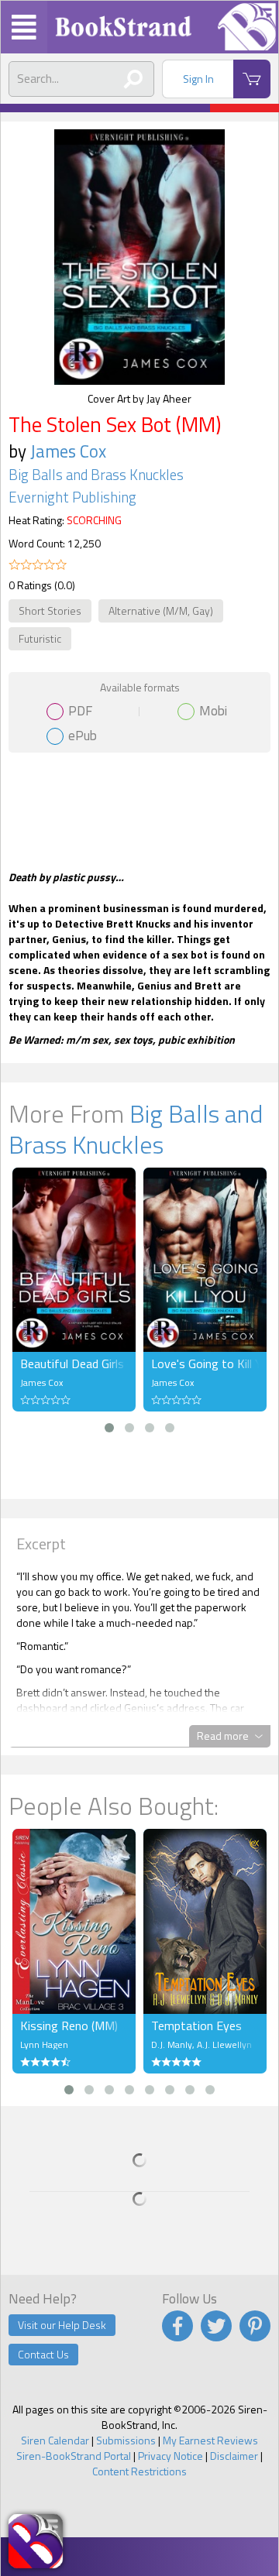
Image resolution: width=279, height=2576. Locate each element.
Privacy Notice (170, 2456)
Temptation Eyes (196, 2025)
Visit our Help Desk (62, 2325)
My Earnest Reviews (210, 2440)
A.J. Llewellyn (224, 2044)
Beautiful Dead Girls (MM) (74, 1363)
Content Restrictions (139, 2471)
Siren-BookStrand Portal (74, 2456)
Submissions (126, 2440)
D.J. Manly (172, 2044)
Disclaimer (234, 2456)
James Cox (68, 451)
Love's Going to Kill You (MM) (205, 1363)
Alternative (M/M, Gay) (161, 611)
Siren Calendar (55, 2440)
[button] (109, 1428)
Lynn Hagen (44, 2044)
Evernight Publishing (72, 497)
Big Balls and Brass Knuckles (96, 475)
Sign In (198, 79)
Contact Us (43, 2354)
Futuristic (40, 638)
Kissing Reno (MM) (69, 2025)
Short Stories (50, 611)
